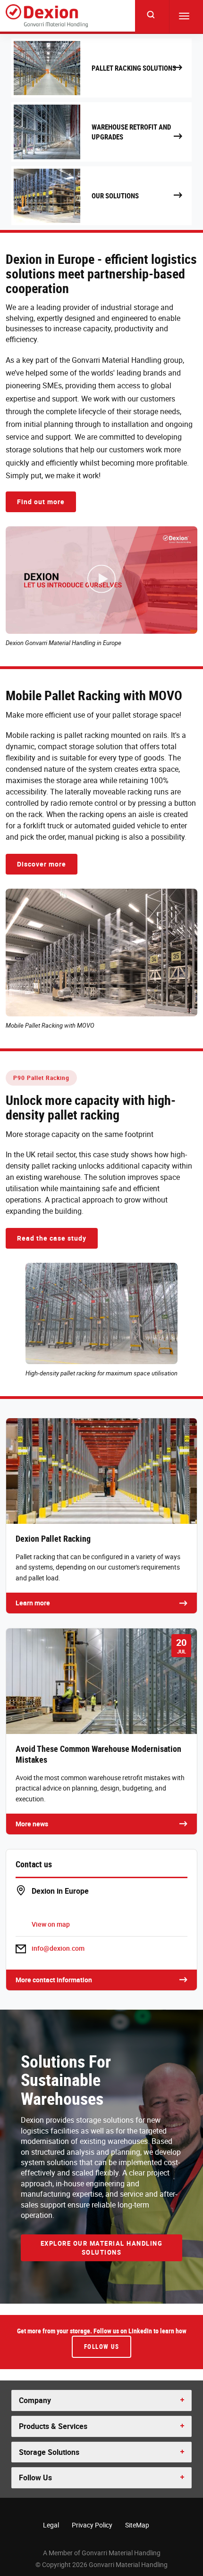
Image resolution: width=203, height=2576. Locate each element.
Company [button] (35, 2400)
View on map (51, 1924)
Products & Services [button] (53, 2426)
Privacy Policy (92, 2525)
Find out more (41, 502)
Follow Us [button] (35, 2478)
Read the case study (52, 1238)
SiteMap (137, 2525)
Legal (51, 2525)
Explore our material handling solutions (102, 2248)
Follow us (102, 2347)
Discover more (42, 864)
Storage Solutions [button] (49, 2452)
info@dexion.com (58, 1948)
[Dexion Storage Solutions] (47, 16)
